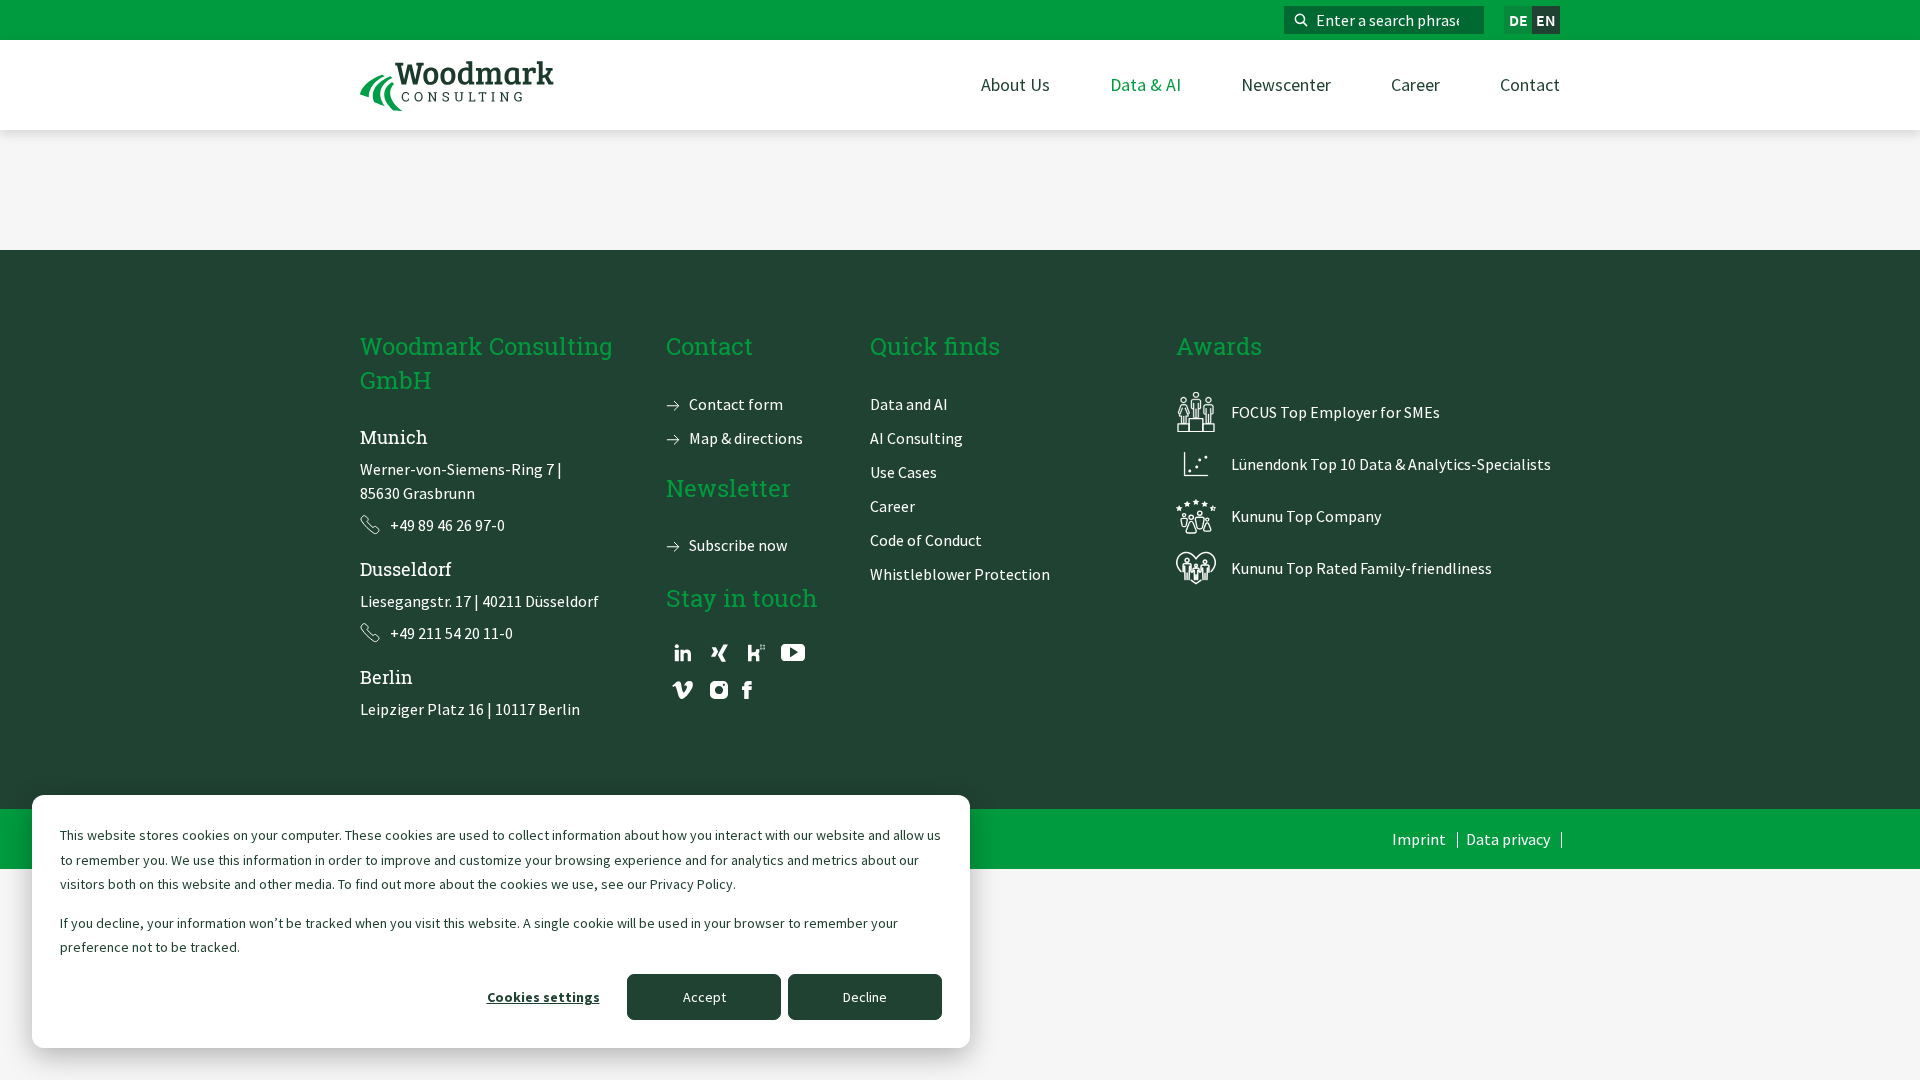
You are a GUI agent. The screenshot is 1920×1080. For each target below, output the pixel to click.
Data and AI (909, 404)
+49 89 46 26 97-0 (447, 525)
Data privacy (1508, 839)
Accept (704, 997)
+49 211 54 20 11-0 (451, 633)
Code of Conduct (926, 540)
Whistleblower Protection (960, 574)
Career (892, 506)
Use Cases (903, 472)
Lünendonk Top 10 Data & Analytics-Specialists (1391, 464)
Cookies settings (543, 997)
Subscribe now (738, 545)
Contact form (736, 404)
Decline (865, 997)
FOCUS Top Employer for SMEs (1335, 412)
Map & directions (746, 438)
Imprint (1419, 839)
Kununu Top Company (1306, 516)
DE (1518, 20)
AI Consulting (916, 438)
